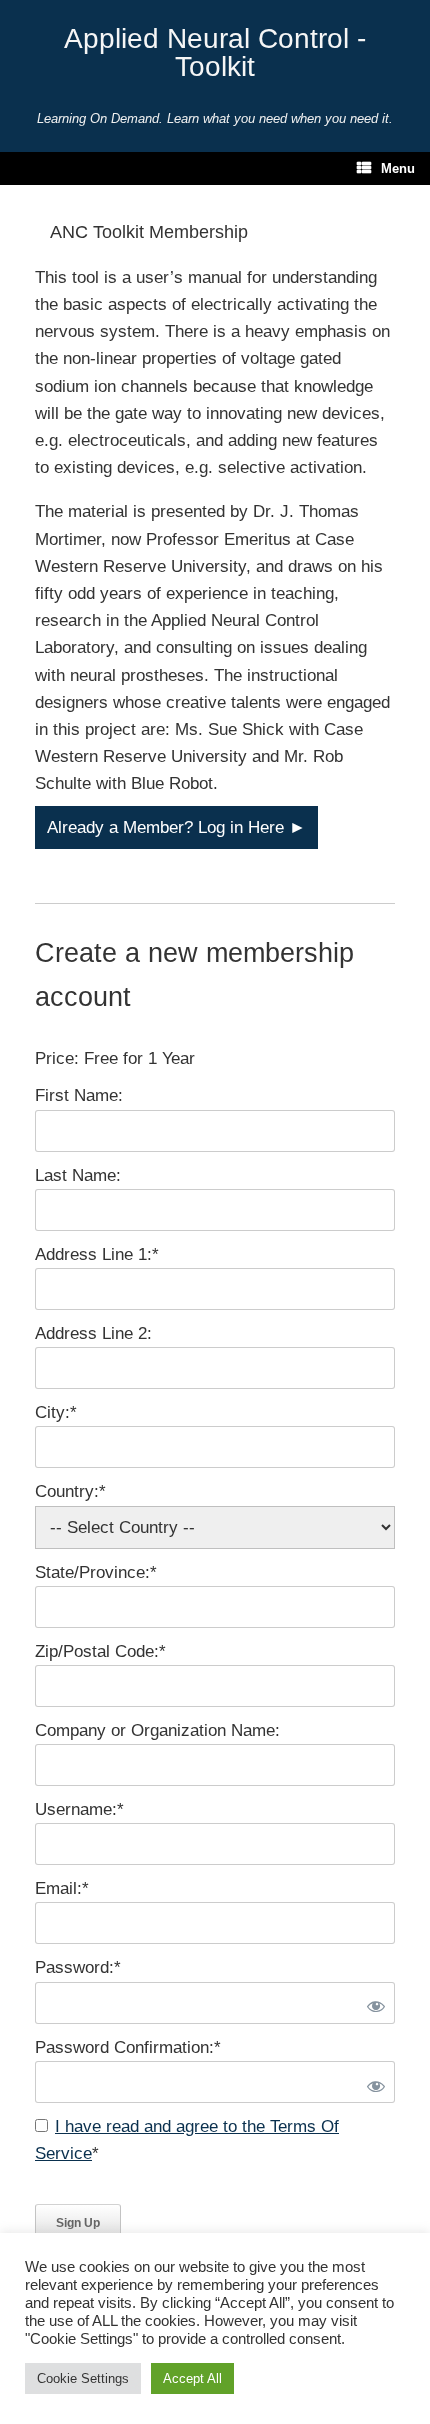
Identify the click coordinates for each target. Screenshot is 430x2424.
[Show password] (372, 2003)
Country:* (70, 1491)
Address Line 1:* (97, 1254)
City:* (56, 1412)
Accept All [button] (192, 2378)
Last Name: (78, 1175)
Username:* (79, 1809)
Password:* (78, 1967)
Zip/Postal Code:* (100, 1651)
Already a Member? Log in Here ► (176, 827)
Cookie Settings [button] (83, 2378)
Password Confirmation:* (128, 2047)
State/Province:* (96, 1572)
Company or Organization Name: (157, 1730)
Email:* (62, 1888)
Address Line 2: (93, 1333)
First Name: (79, 1095)
